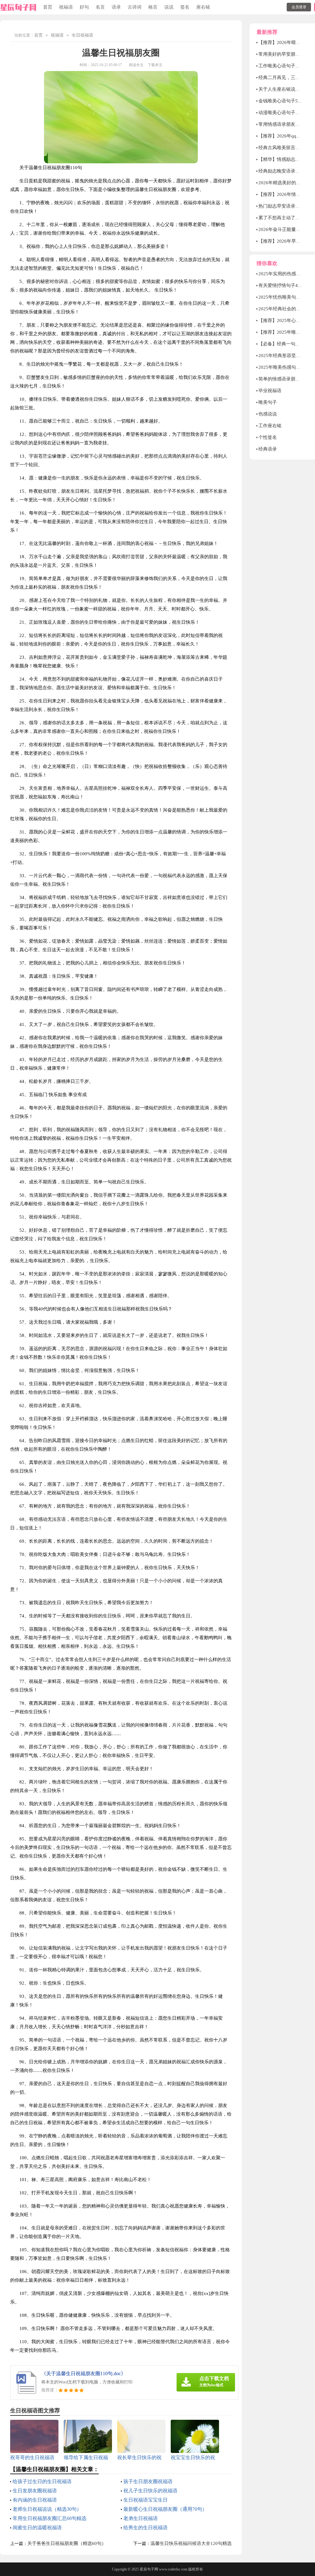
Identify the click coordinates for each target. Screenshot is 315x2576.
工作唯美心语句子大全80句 (286, 66)
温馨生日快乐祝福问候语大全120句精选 (191, 2543)
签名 (185, 7)
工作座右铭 (270, 426)
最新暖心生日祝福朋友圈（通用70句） (165, 2509)
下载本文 (155, 65)
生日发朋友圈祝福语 (35, 2491)
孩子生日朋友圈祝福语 (148, 2481)
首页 (48, 7)
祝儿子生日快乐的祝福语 (150, 2491)
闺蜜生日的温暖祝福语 (37, 2528)
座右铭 (203, 7)
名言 (100, 7)
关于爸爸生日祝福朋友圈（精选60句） (67, 2543)
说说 (169, 7)
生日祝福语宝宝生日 (146, 2500)
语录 (116, 7)
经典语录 (268, 449)
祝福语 (66, 7)
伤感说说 (268, 414)
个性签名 (268, 437)
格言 (153, 7)
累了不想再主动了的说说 (284, 218)
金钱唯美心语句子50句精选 (286, 101)
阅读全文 (136, 65)
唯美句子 (268, 402)
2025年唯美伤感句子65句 (284, 367)
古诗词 (135, 7)
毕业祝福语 (270, 391)
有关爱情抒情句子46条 (282, 285)
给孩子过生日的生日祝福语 (42, 2481)
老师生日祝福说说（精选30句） (47, 2509)
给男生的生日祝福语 (146, 2528)
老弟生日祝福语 (141, 2518)
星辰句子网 (149, 2569)
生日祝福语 (82, 35)
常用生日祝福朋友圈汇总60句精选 (50, 2518)
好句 (84, 7)
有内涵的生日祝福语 (35, 2500)
